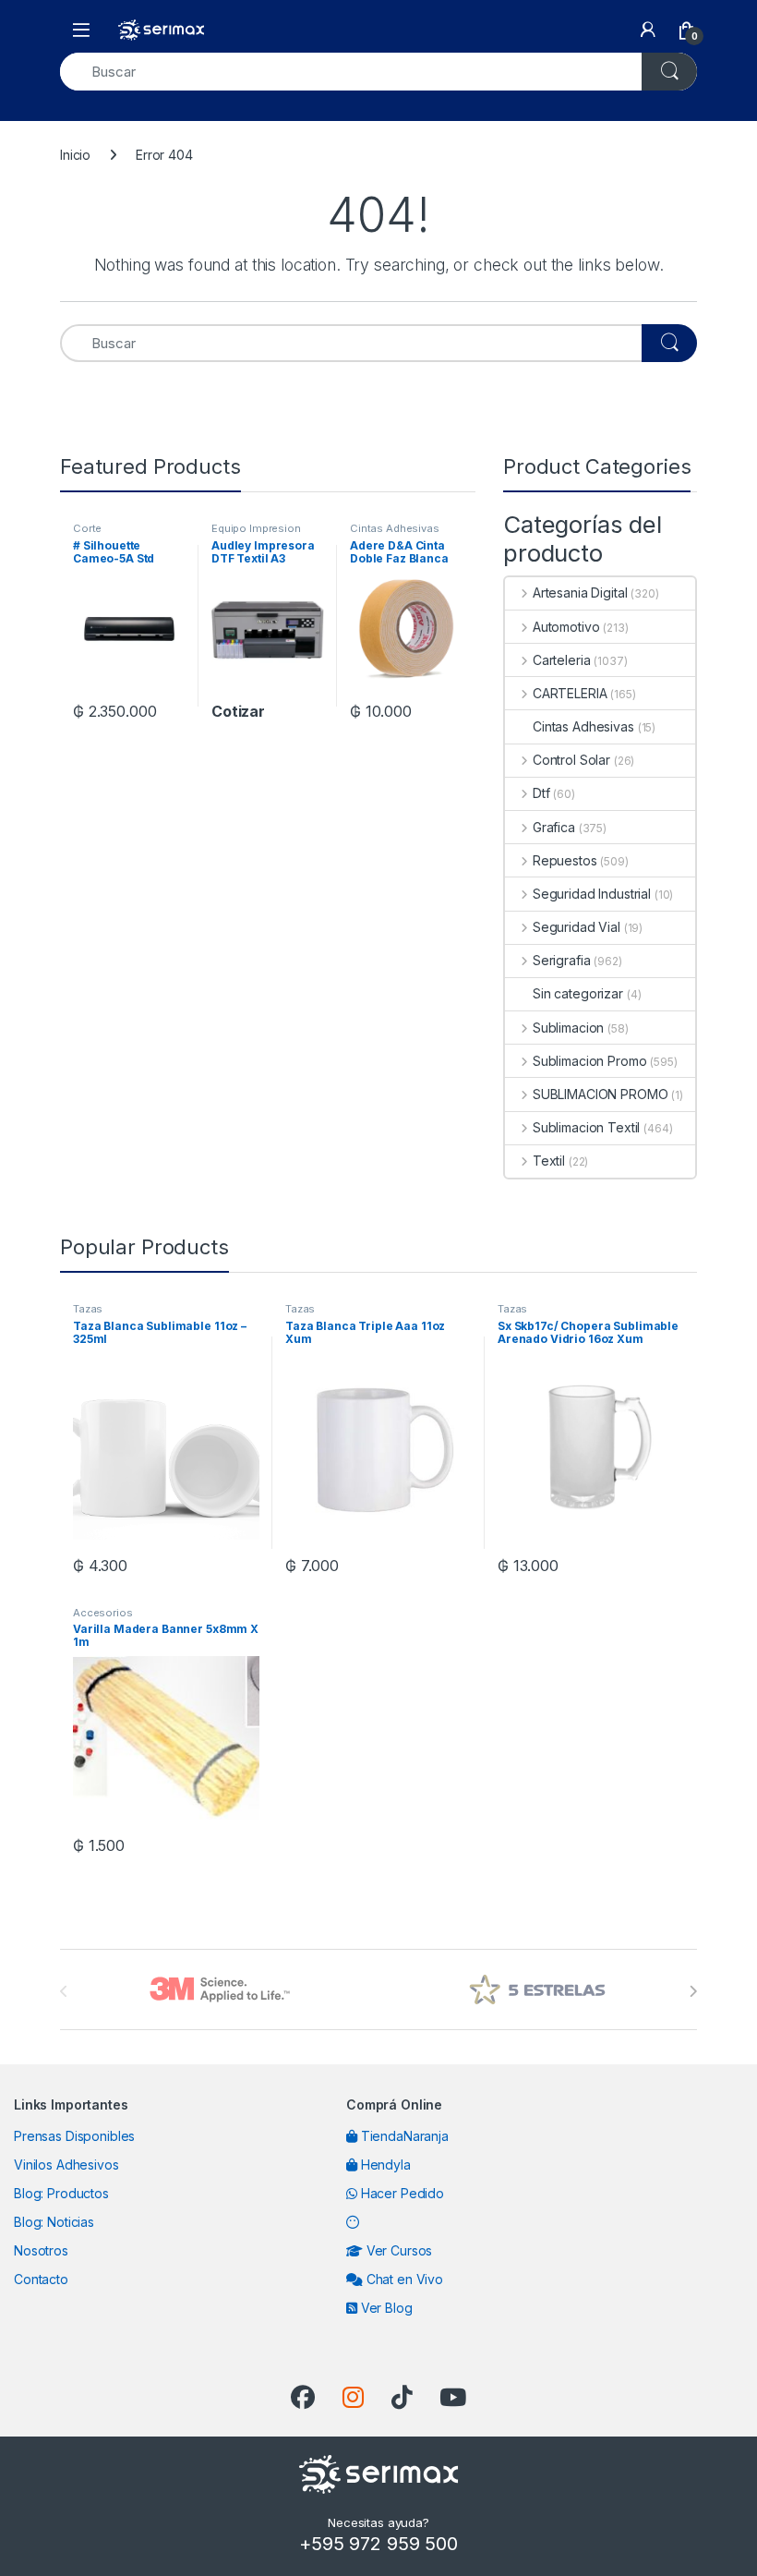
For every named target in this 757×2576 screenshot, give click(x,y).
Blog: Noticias (54, 2222)
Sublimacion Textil (586, 1127)
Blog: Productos (61, 2193)
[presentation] (693, 1991)
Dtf (541, 793)
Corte (87, 528)
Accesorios (103, 1613)
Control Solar (571, 760)
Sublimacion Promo (589, 1061)
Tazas (88, 1309)
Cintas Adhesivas (395, 528)
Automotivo (566, 627)
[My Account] (648, 30)
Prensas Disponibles (74, 2136)
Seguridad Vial (577, 927)
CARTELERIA (570, 693)
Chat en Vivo (403, 2279)
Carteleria (561, 660)
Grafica (554, 827)
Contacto (41, 2279)
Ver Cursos (397, 2250)
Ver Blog (385, 2308)
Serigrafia (561, 960)
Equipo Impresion (256, 528)
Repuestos (565, 860)
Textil (549, 1161)
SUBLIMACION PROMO (600, 1094)
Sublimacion (568, 1028)
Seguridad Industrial (592, 894)
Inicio (75, 155)
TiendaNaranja (403, 2136)
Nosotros (41, 2250)
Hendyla (384, 2165)
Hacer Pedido (401, 2193)
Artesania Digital (580, 593)
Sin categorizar (578, 993)
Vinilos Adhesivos (66, 2165)
